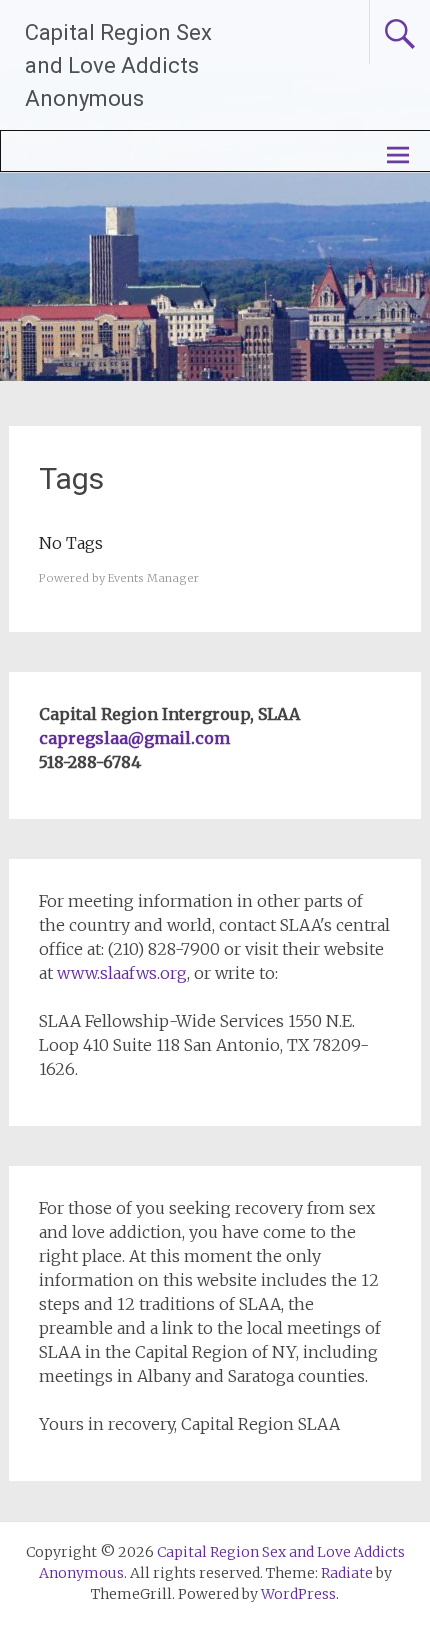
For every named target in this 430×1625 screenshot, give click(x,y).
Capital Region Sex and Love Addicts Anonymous (118, 65)
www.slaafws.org (122, 973)
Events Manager (153, 578)
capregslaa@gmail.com (134, 738)
